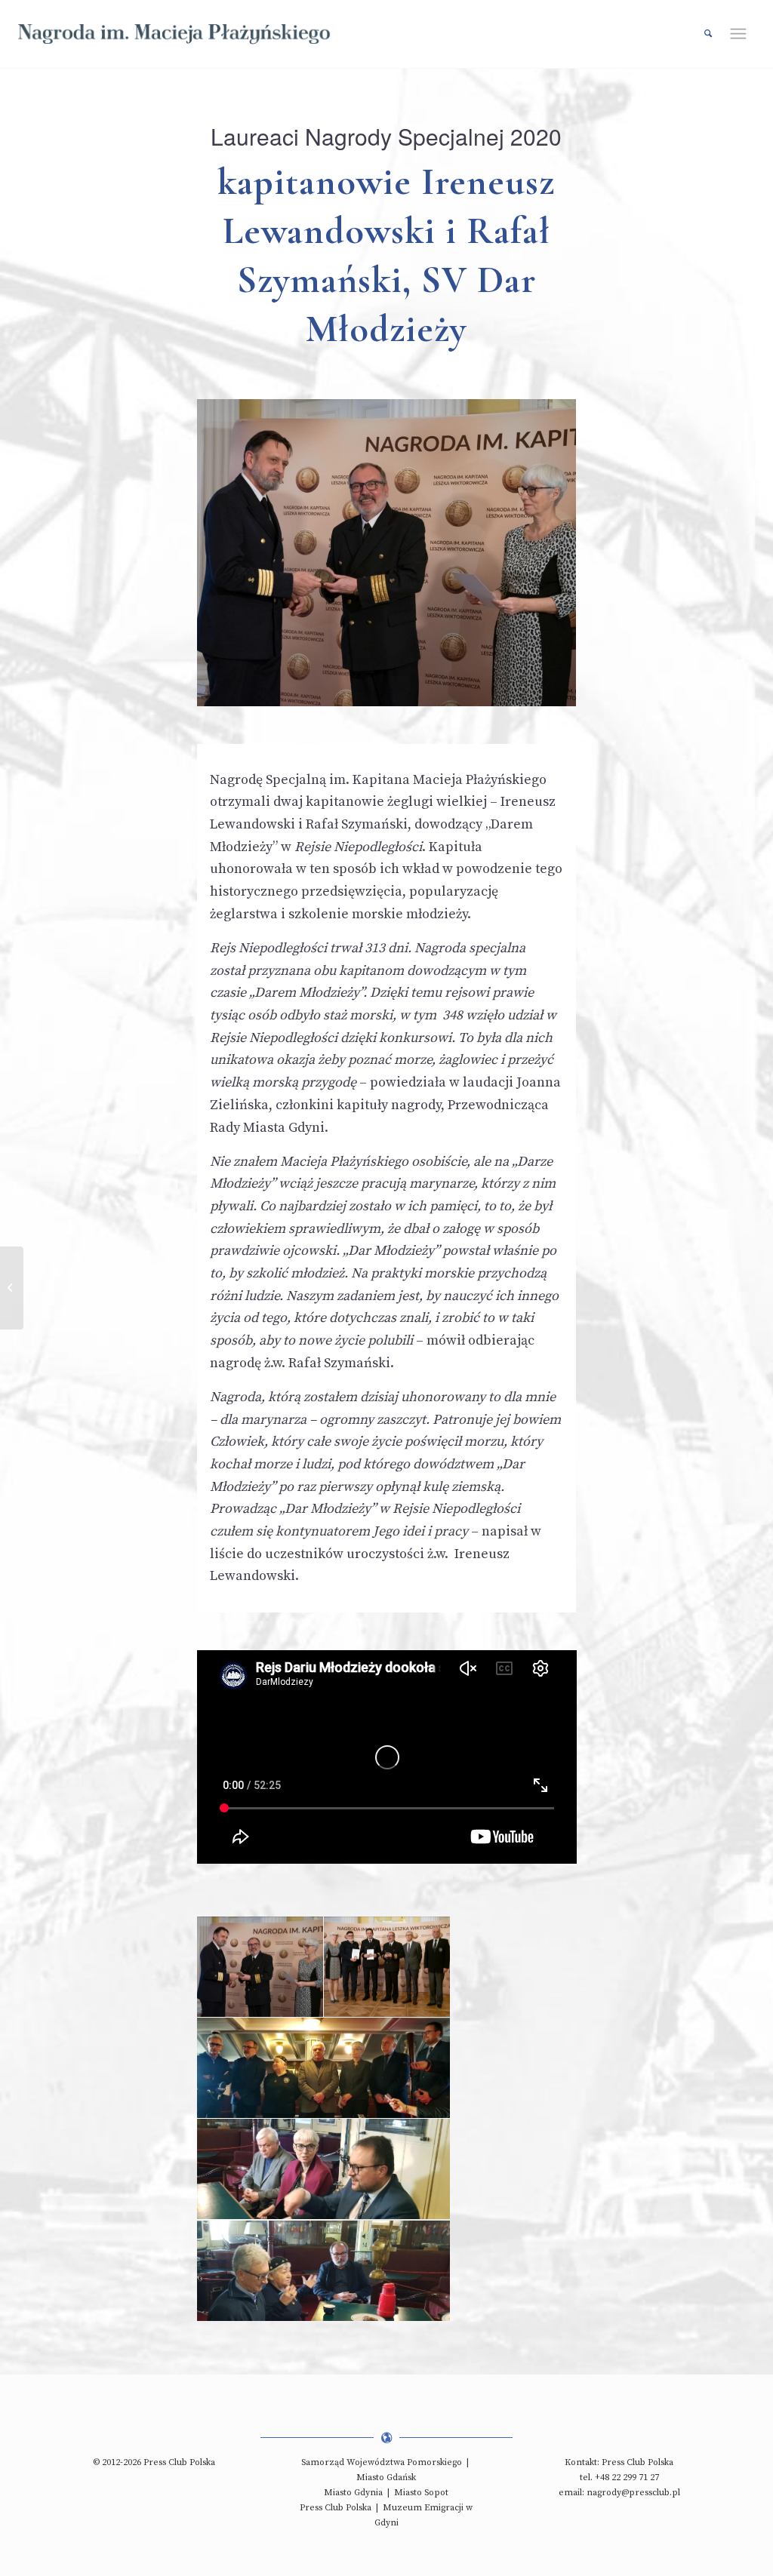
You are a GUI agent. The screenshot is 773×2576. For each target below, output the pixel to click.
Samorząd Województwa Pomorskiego (382, 2462)
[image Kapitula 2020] (324, 2068)
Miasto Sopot (421, 2493)
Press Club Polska (336, 2508)
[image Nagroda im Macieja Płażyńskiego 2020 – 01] (387, 1967)
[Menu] (744, 34)
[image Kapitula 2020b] (324, 2271)
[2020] (12, 1288)
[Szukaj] (701, 34)
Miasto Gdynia (353, 2493)
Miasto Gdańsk (386, 2478)
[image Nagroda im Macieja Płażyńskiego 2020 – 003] (260, 1967)
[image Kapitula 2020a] (324, 2169)
